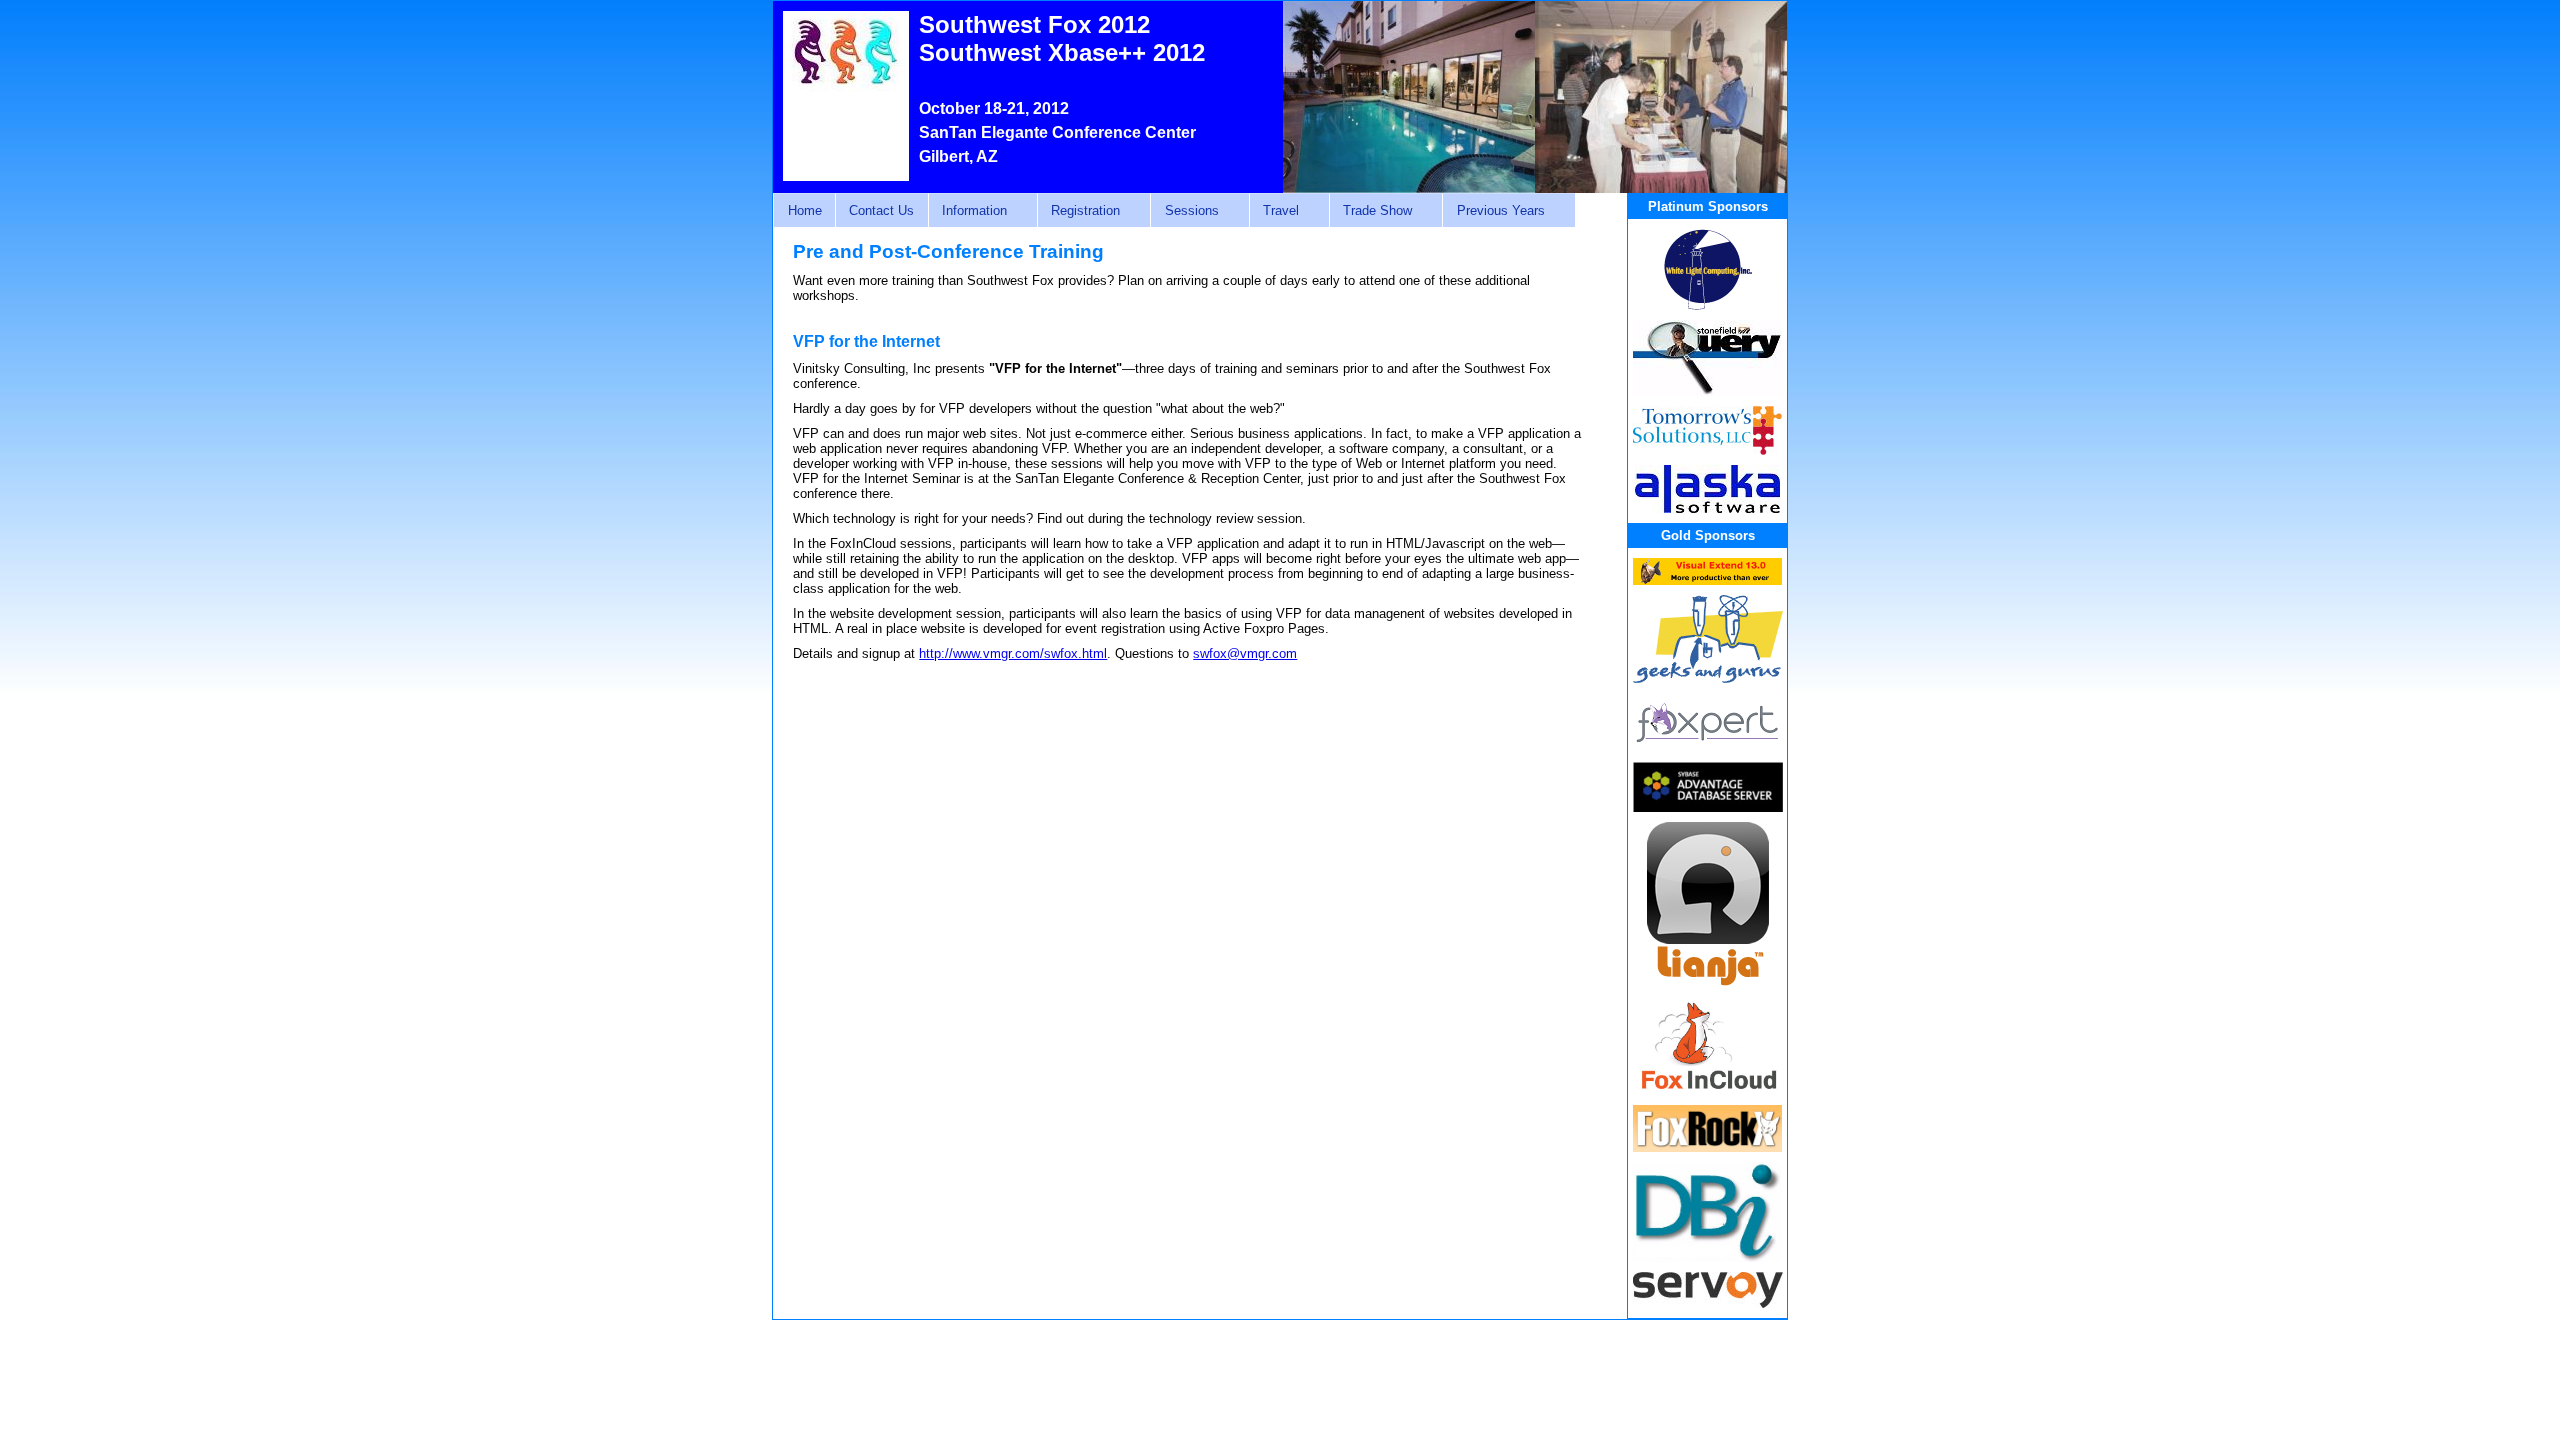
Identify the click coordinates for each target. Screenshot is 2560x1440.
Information (967, 211)
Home (805, 210)
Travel (1274, 211)
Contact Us (881, 210)
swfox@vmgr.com (1245, 653)
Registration (1078, 211)
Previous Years (1493, 211)
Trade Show (1370, 211)
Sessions (1184, 211)
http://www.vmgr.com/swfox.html (1013, 653)
